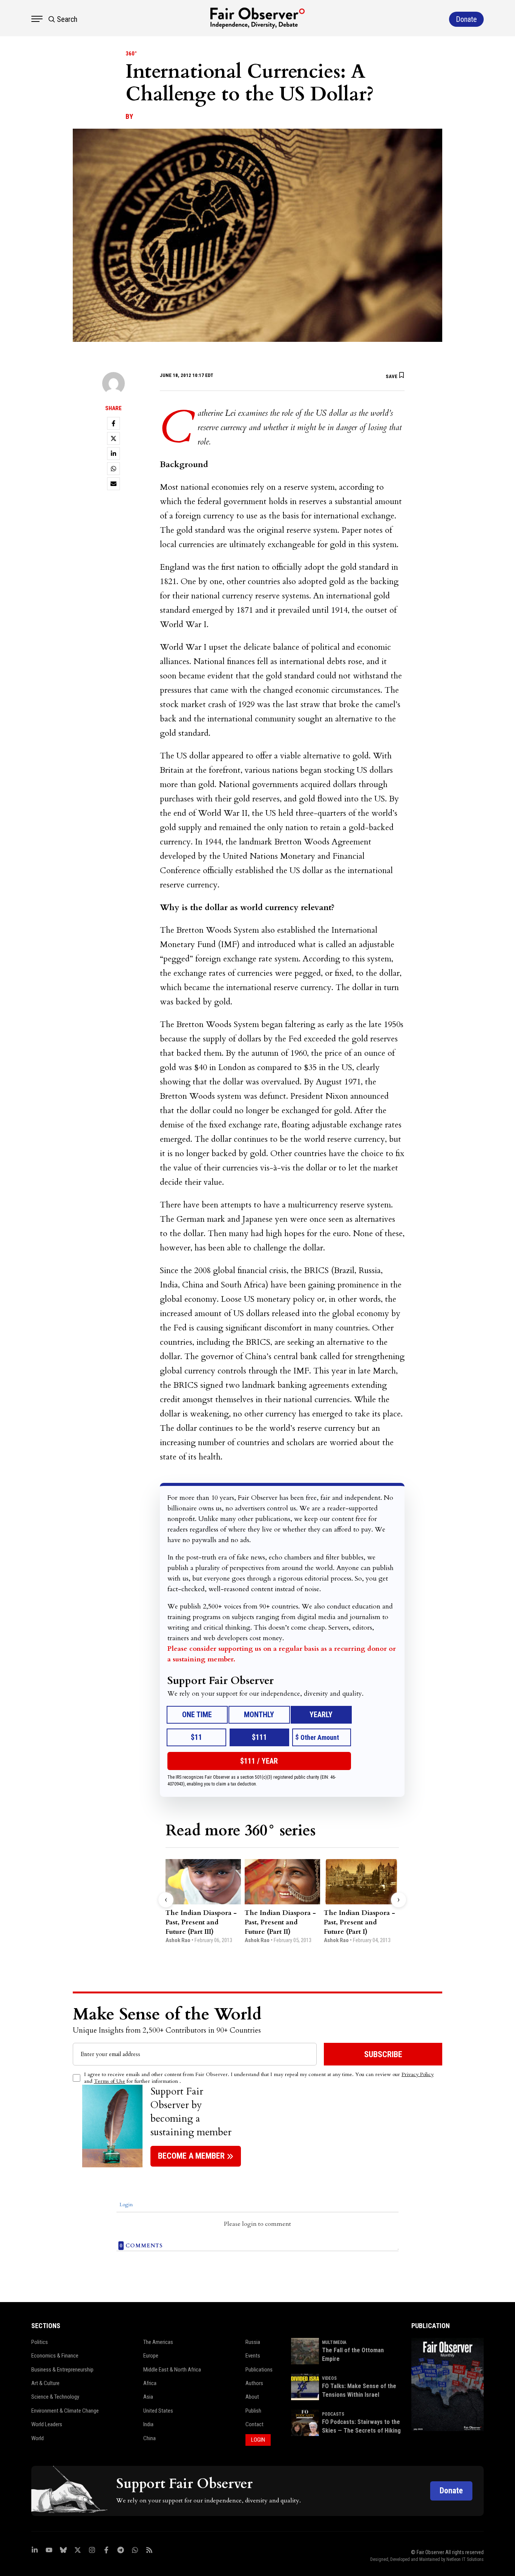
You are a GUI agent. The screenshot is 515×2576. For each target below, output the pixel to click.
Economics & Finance (55, 2356)
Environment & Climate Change (65, 2411)
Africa (150, 2383)
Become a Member (191, 2156)
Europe (151, 2356)
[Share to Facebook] (113, 423)
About (252, 2397)
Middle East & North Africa (172, 2370)
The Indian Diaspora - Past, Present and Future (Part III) (201, 1922)
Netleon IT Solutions (465, 2559)
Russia (253, 2342)
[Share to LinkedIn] (113, 454)
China (149, 2438)
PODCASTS (333, 2414)
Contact (254, 2424)
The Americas (158, 2342)
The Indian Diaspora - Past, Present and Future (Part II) (280, 1922)
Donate (451, 2491)
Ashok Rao (178, 1940)
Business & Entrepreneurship (62, 2370)
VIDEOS (329, 2378)
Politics (40, 2342)
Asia (148, 2397)
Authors (254, 2383)
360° (131, 54)
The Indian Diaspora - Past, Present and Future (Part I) (359, 1922)
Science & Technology (55, 2397)
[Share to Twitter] (113, 438)
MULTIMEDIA (334, 2342)
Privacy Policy (418, 2074)
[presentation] (166, 1900)
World (38, 2438)
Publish (253, 2411)
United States (158, 2411)
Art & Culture (45, 2383)
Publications (259, 2370)
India (148, 2424)
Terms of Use (110, 2081)
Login (125, 2205)
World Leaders (47, 2424)
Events (253, 2356)
